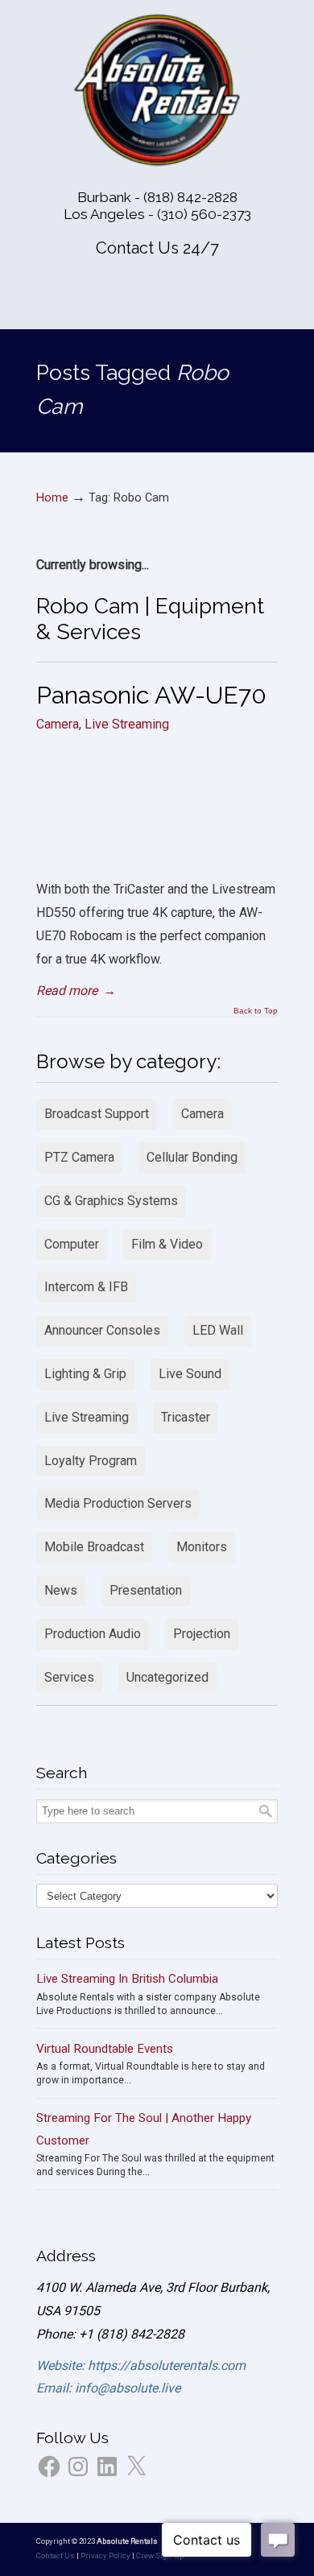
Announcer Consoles (102, 1330)
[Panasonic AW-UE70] (157, 846)
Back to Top (256, 1011)
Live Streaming (127, 724)
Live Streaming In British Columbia (127, 1979)
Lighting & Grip (85, 1374)
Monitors (202, 1547)
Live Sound (190, 1374)
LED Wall (218, 1330)
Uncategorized (167, 1677)
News (61, 1590)
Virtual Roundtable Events (105, 2049)
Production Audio (93, 1634)
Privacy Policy (105, 2555)
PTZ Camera (79, 1157)
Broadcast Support (97, 1114)
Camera (58, 724)
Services (69, 1677)
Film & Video (167, 1244)
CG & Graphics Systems (111, 1201)
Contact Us (56, 2555)
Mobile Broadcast (94, 1547)
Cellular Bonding (192, 1157)
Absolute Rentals (157, 90)
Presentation (146, 1590)
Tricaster (186, 1417)
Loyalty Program (91, 1461)
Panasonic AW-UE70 (151, 695)
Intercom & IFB (86, 1287)
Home (52, 498)
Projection (202, 1634)
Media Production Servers (118, 1503)
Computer (72, 1244)
